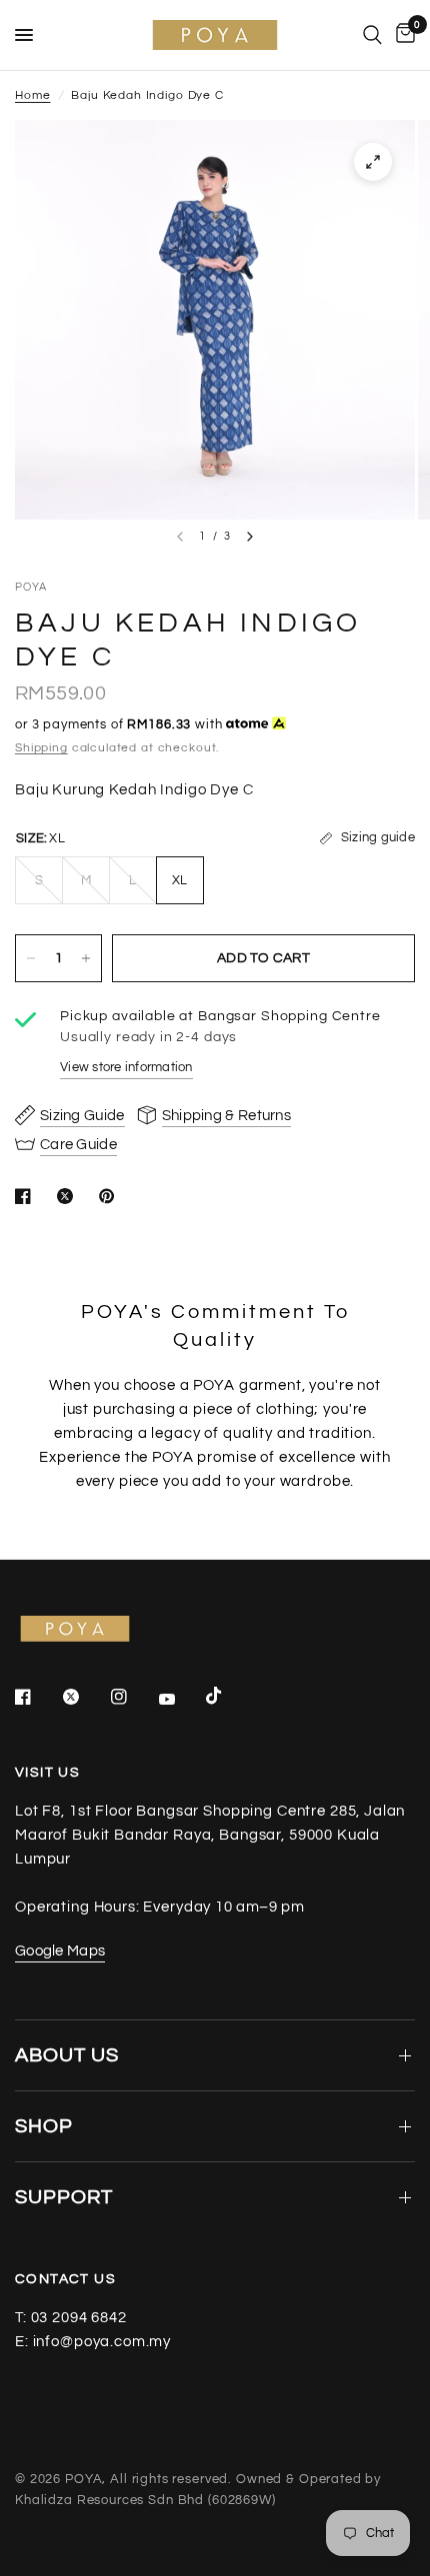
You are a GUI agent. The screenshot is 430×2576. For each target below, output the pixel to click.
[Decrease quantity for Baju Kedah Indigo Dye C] (31, 958)
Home (32, 95)
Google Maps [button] (60, 1951)
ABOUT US (67, 2055)
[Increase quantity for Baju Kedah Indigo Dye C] (86, 958)
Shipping (41, 748)
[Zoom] (373, 162)
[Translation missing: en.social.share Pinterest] (111, 1196)
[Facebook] (37, 1697)
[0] (402, 35)
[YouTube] (181, 1699)
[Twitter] (85, 1697)
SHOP (44, 2126)
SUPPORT (64, 2197)
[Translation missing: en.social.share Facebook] (27, 1196)
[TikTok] (228, 1696)
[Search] (372, 35)
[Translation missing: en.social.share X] (69, 1196)
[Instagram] (133, 1697)
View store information (126, 1067)
